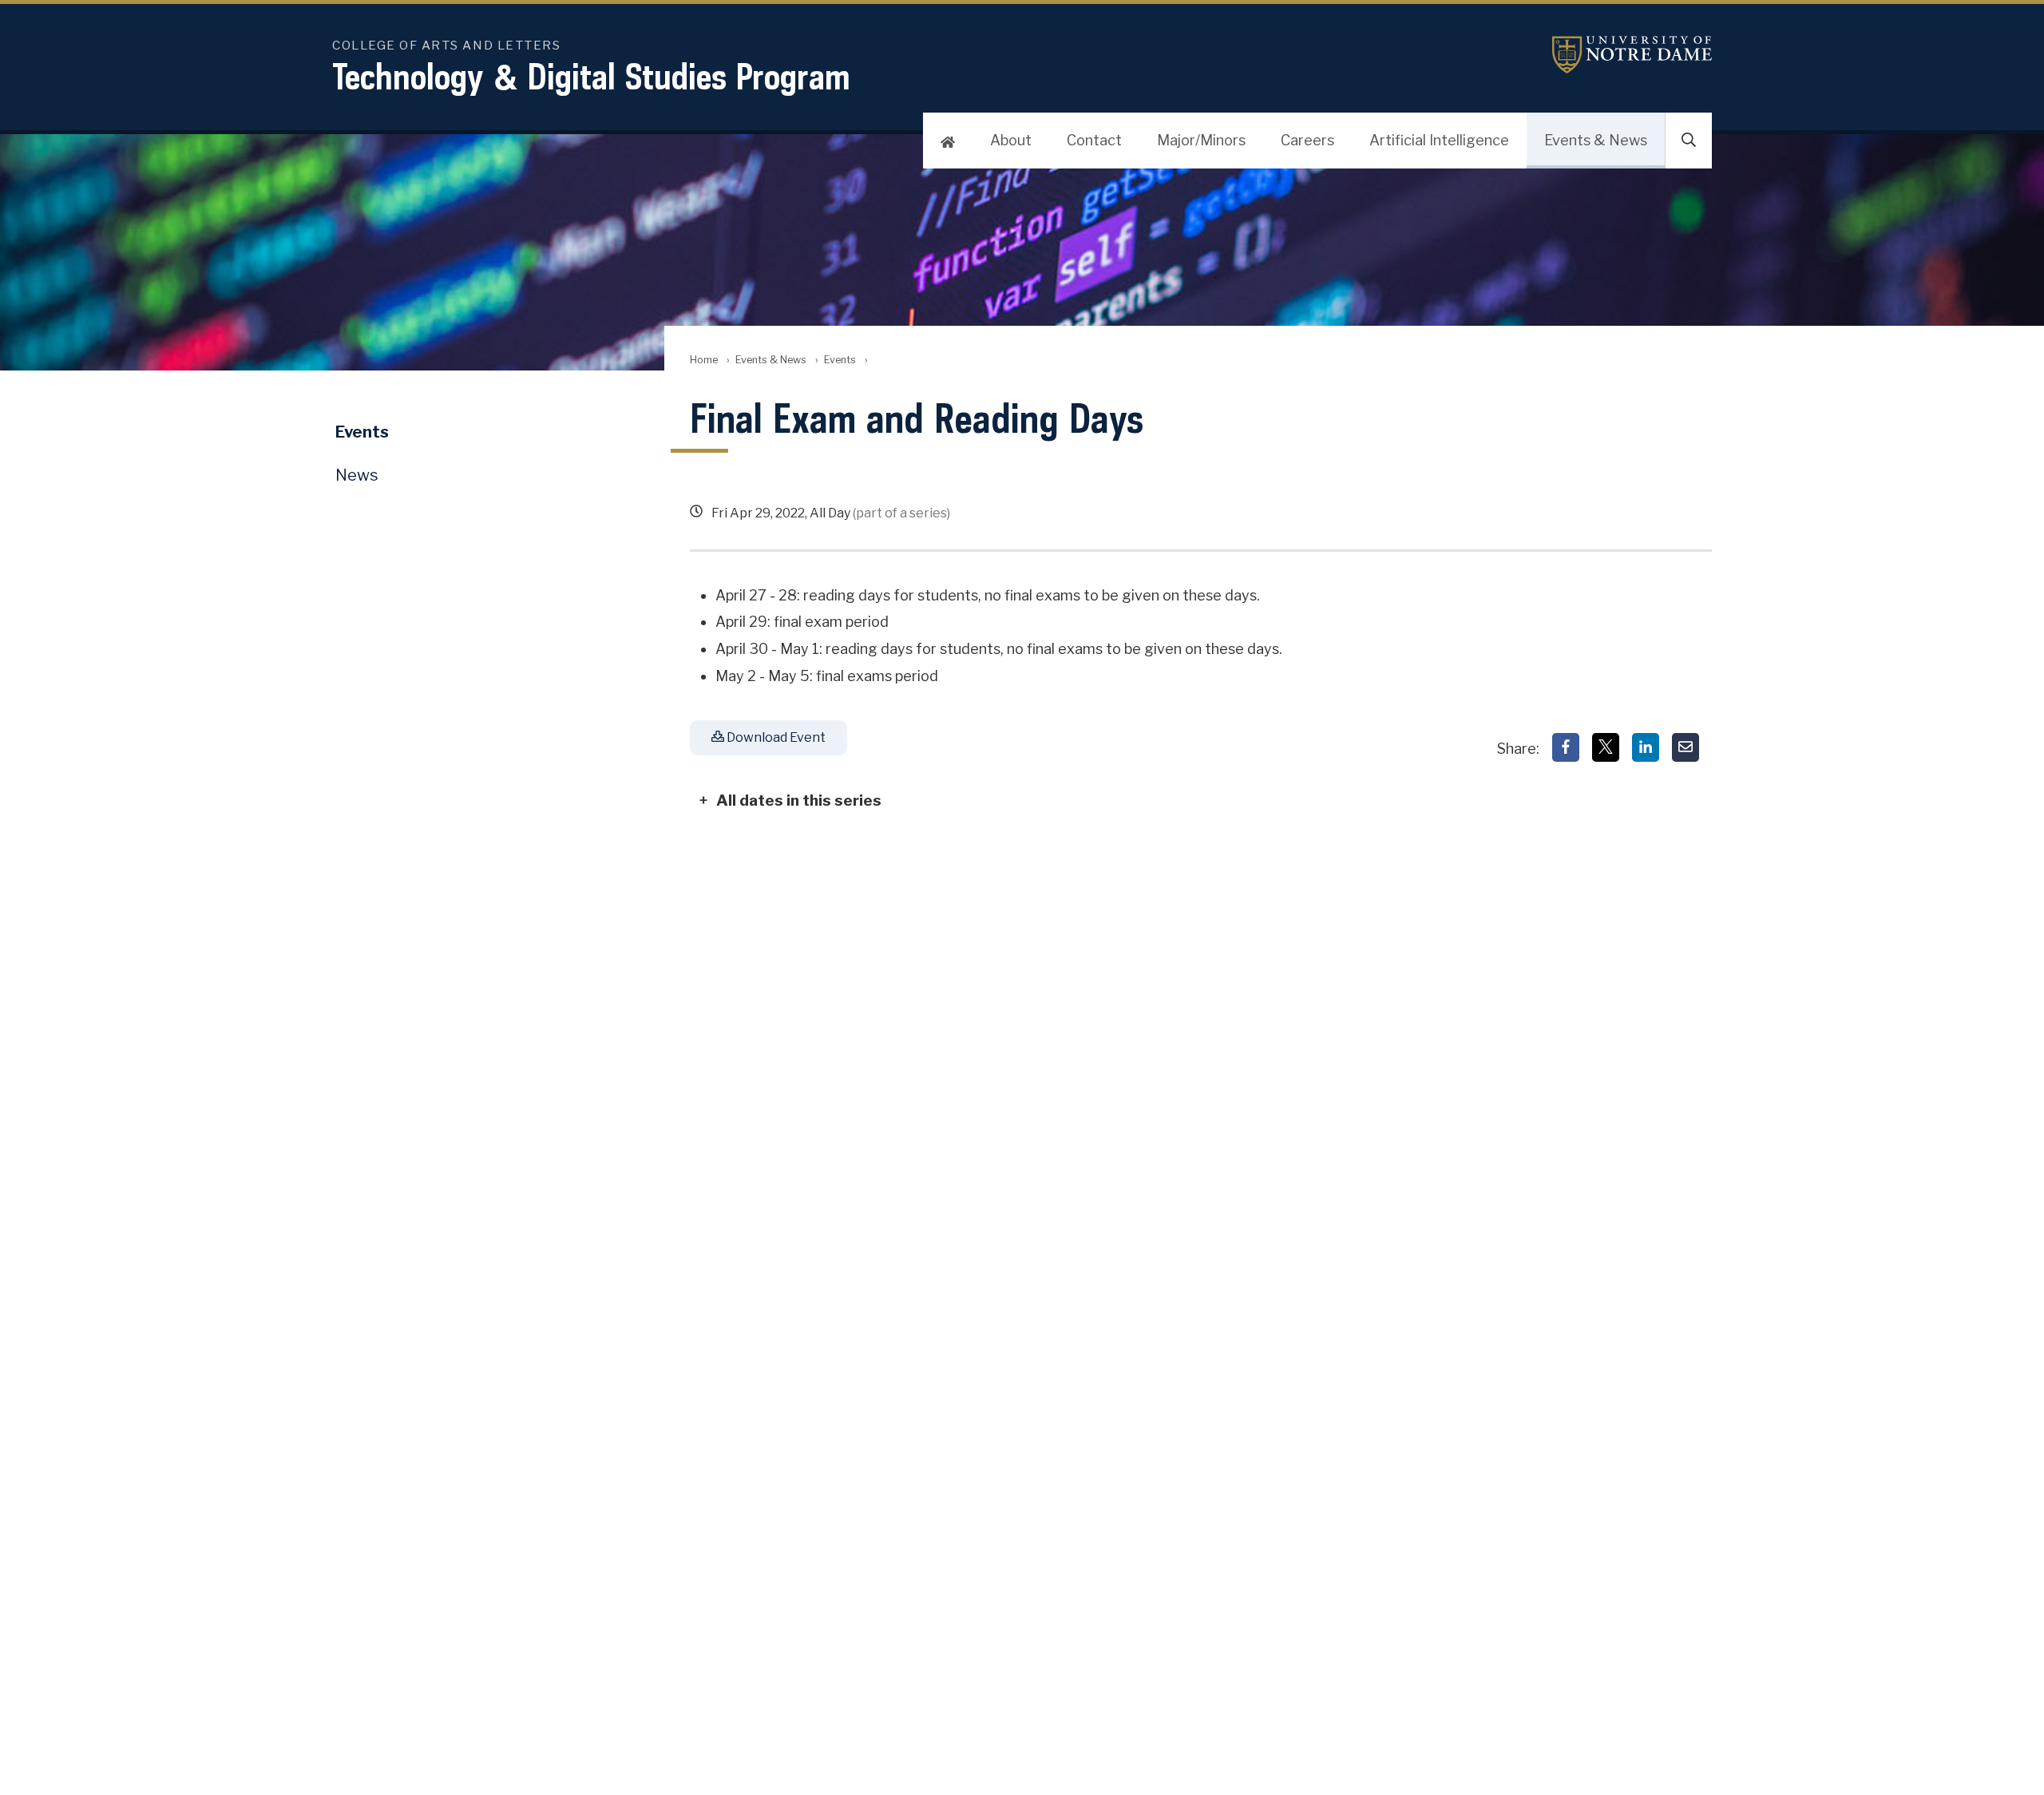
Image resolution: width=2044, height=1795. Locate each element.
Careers (1307, 140)
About (1011, 140)
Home (704, 360)
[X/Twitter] (1606, 747)
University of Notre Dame (1632, 55)
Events (840, 360)
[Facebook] (1566, 747)
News (357, 475)
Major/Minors (1201, 140)
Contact (1094, 140)
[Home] (948, 141)
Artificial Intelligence (1439, 140)
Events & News (1596, 140)
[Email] (1686, 747)
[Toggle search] (1689, 141)
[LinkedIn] (1646, 747)
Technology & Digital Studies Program (591, 76)
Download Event (775, 737)
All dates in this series (799, 800)
